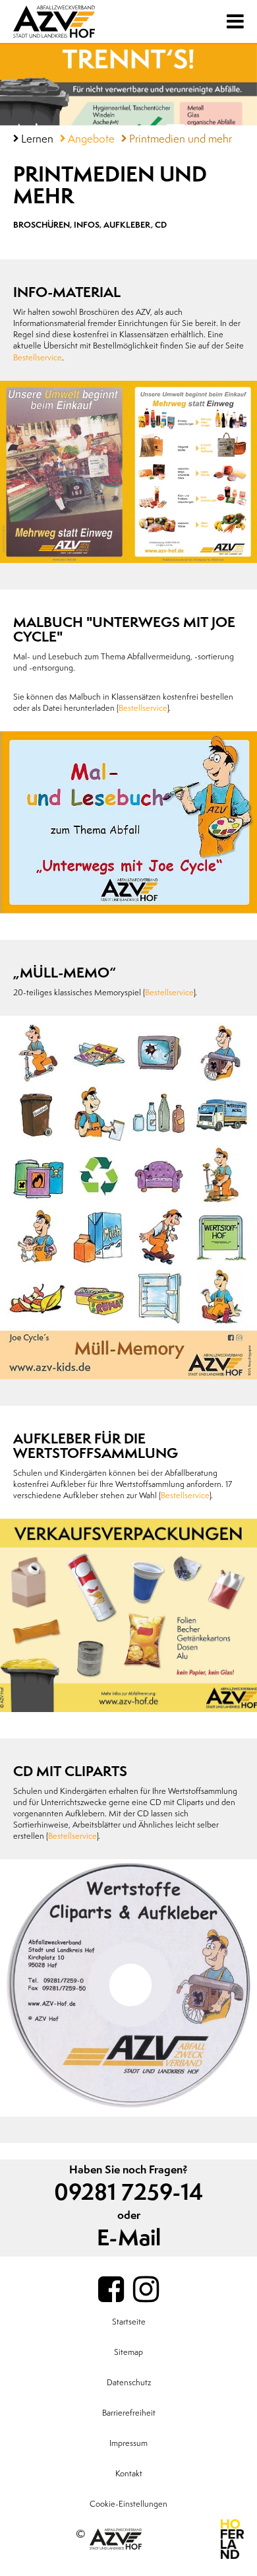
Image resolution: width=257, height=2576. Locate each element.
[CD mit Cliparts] (128, 1988)
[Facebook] (111, 2290)
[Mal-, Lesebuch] (128, 822)
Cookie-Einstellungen (128, 2504)
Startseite (129, 2322)
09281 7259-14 (128, 2193)
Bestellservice (38, 358)
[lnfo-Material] (128, 472)
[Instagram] (146, 2290)
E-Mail (129, 2238)
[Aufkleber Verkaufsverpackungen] (128, 1615)
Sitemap (128, 2352)
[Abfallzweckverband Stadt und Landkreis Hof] (75, 21)
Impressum (128, 2443)
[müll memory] (128, 1198)
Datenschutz (129, 2383)
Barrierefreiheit (129, 2413)
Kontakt (129, 2474)
